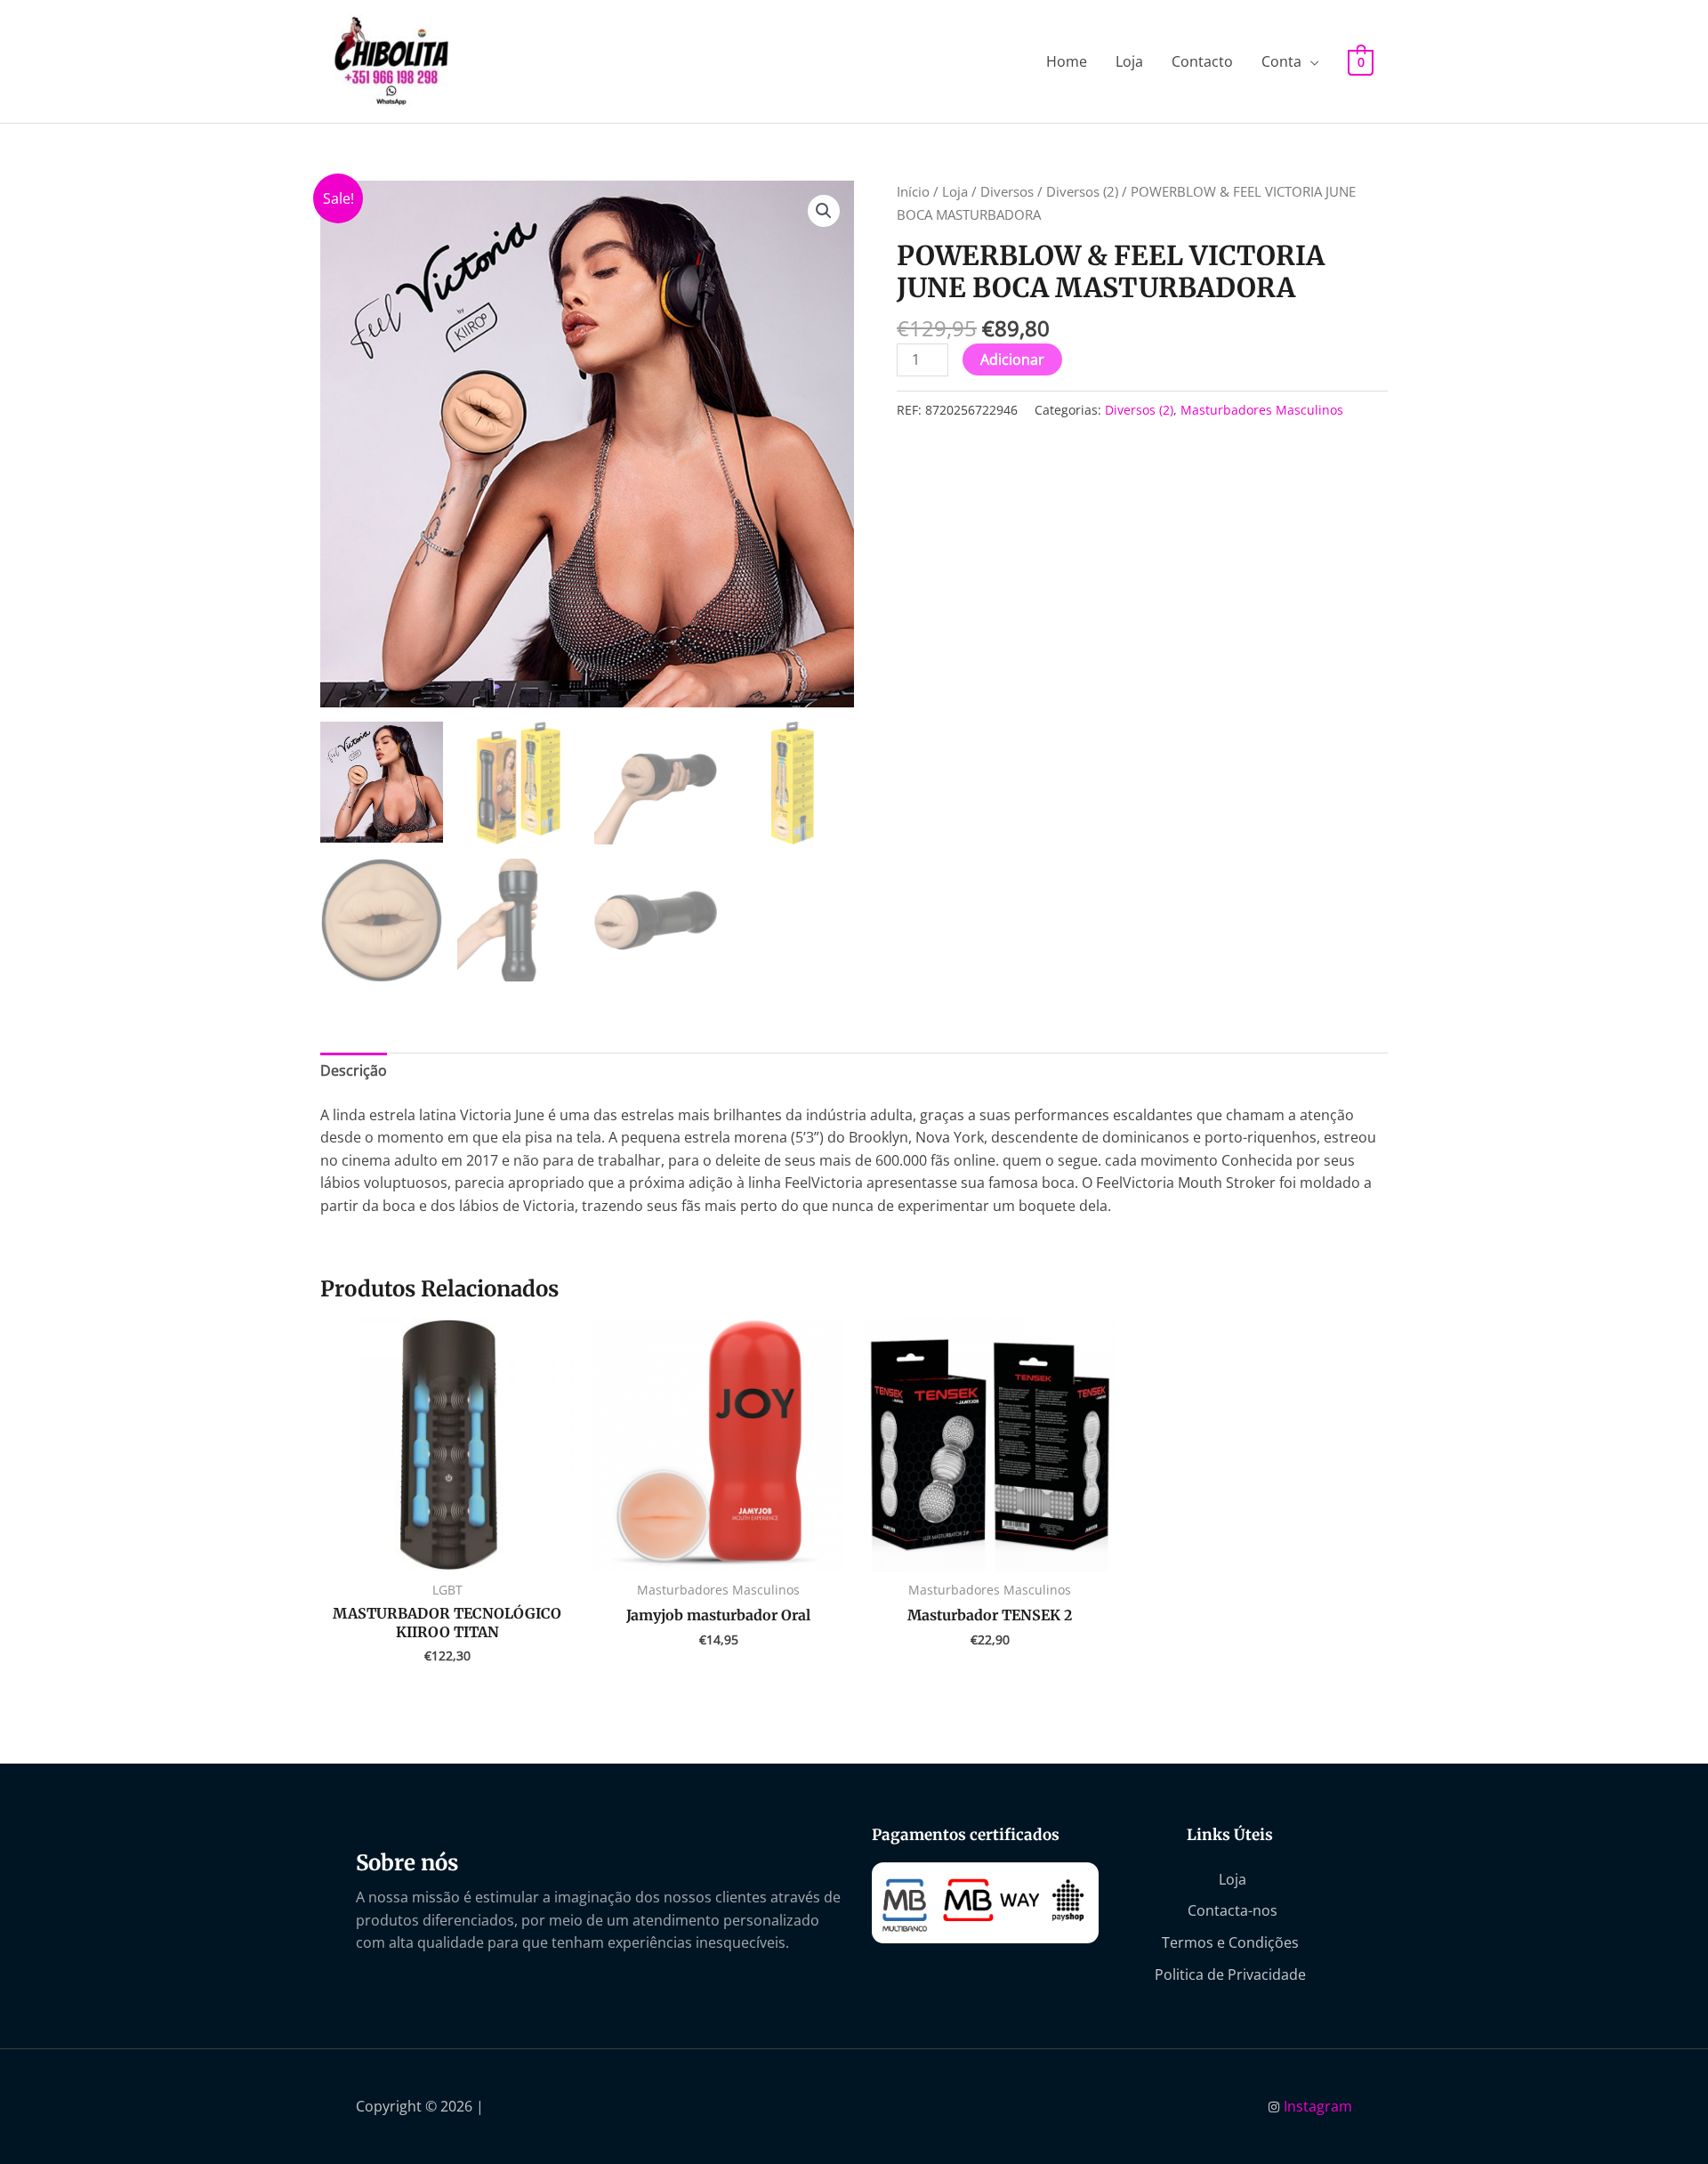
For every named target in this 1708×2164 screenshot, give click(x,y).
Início (913, 191)
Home (1067, 61)
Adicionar (1012, 359)
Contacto (1202, 61)
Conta (1281, 61)
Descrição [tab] (354, 1070)
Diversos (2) (1082, 191)
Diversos (1007, 191)
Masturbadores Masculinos (1262, 410)
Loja (1129, 61)
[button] (824, 211)
